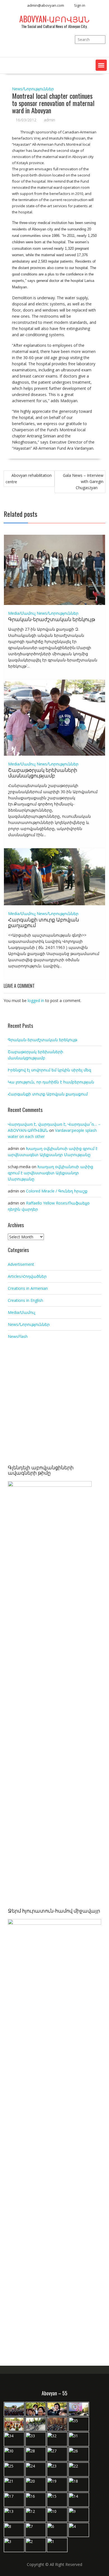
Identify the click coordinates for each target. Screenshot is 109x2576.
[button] (101, 65)
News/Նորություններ (33, 89)
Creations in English (25, 1300)
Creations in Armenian (28, 1288)
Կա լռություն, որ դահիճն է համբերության (51, 1082)
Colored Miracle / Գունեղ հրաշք (57, 1191)
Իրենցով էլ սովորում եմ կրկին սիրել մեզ (49, 1070)
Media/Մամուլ (22, 613)
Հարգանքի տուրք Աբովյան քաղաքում (43, 922)
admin (49, 120)
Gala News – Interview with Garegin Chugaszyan (83, 481)
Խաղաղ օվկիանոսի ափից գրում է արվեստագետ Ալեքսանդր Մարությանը (50, 1173)
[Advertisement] (54, 1403)
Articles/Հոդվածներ (27, 1276)
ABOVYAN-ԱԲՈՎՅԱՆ (54, 19)
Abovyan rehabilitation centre (29, 479)
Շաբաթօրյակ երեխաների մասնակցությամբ (43, 772)
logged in (36, 1001)
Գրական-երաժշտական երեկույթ (52, 619)
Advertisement (21, 1264)
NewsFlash (18, 1336)
